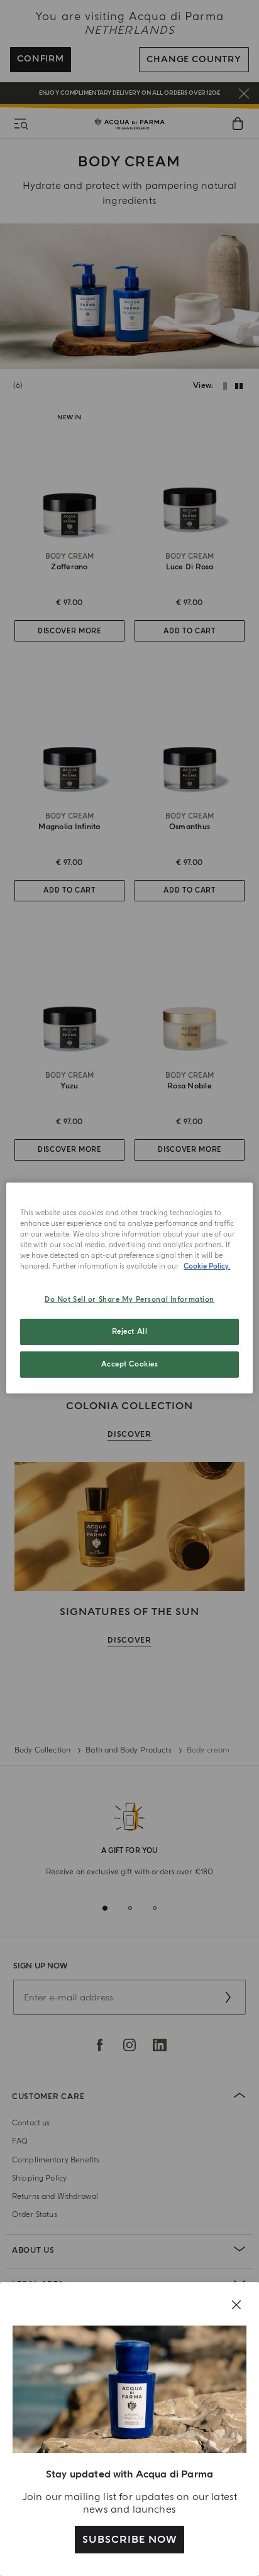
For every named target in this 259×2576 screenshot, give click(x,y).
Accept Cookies (130, 1364)
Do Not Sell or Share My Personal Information (129, 1300)
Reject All (130, 1332)
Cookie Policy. (207, 1266)
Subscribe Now (129, 2540)
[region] (129, 1288)
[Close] (236, 2305)
